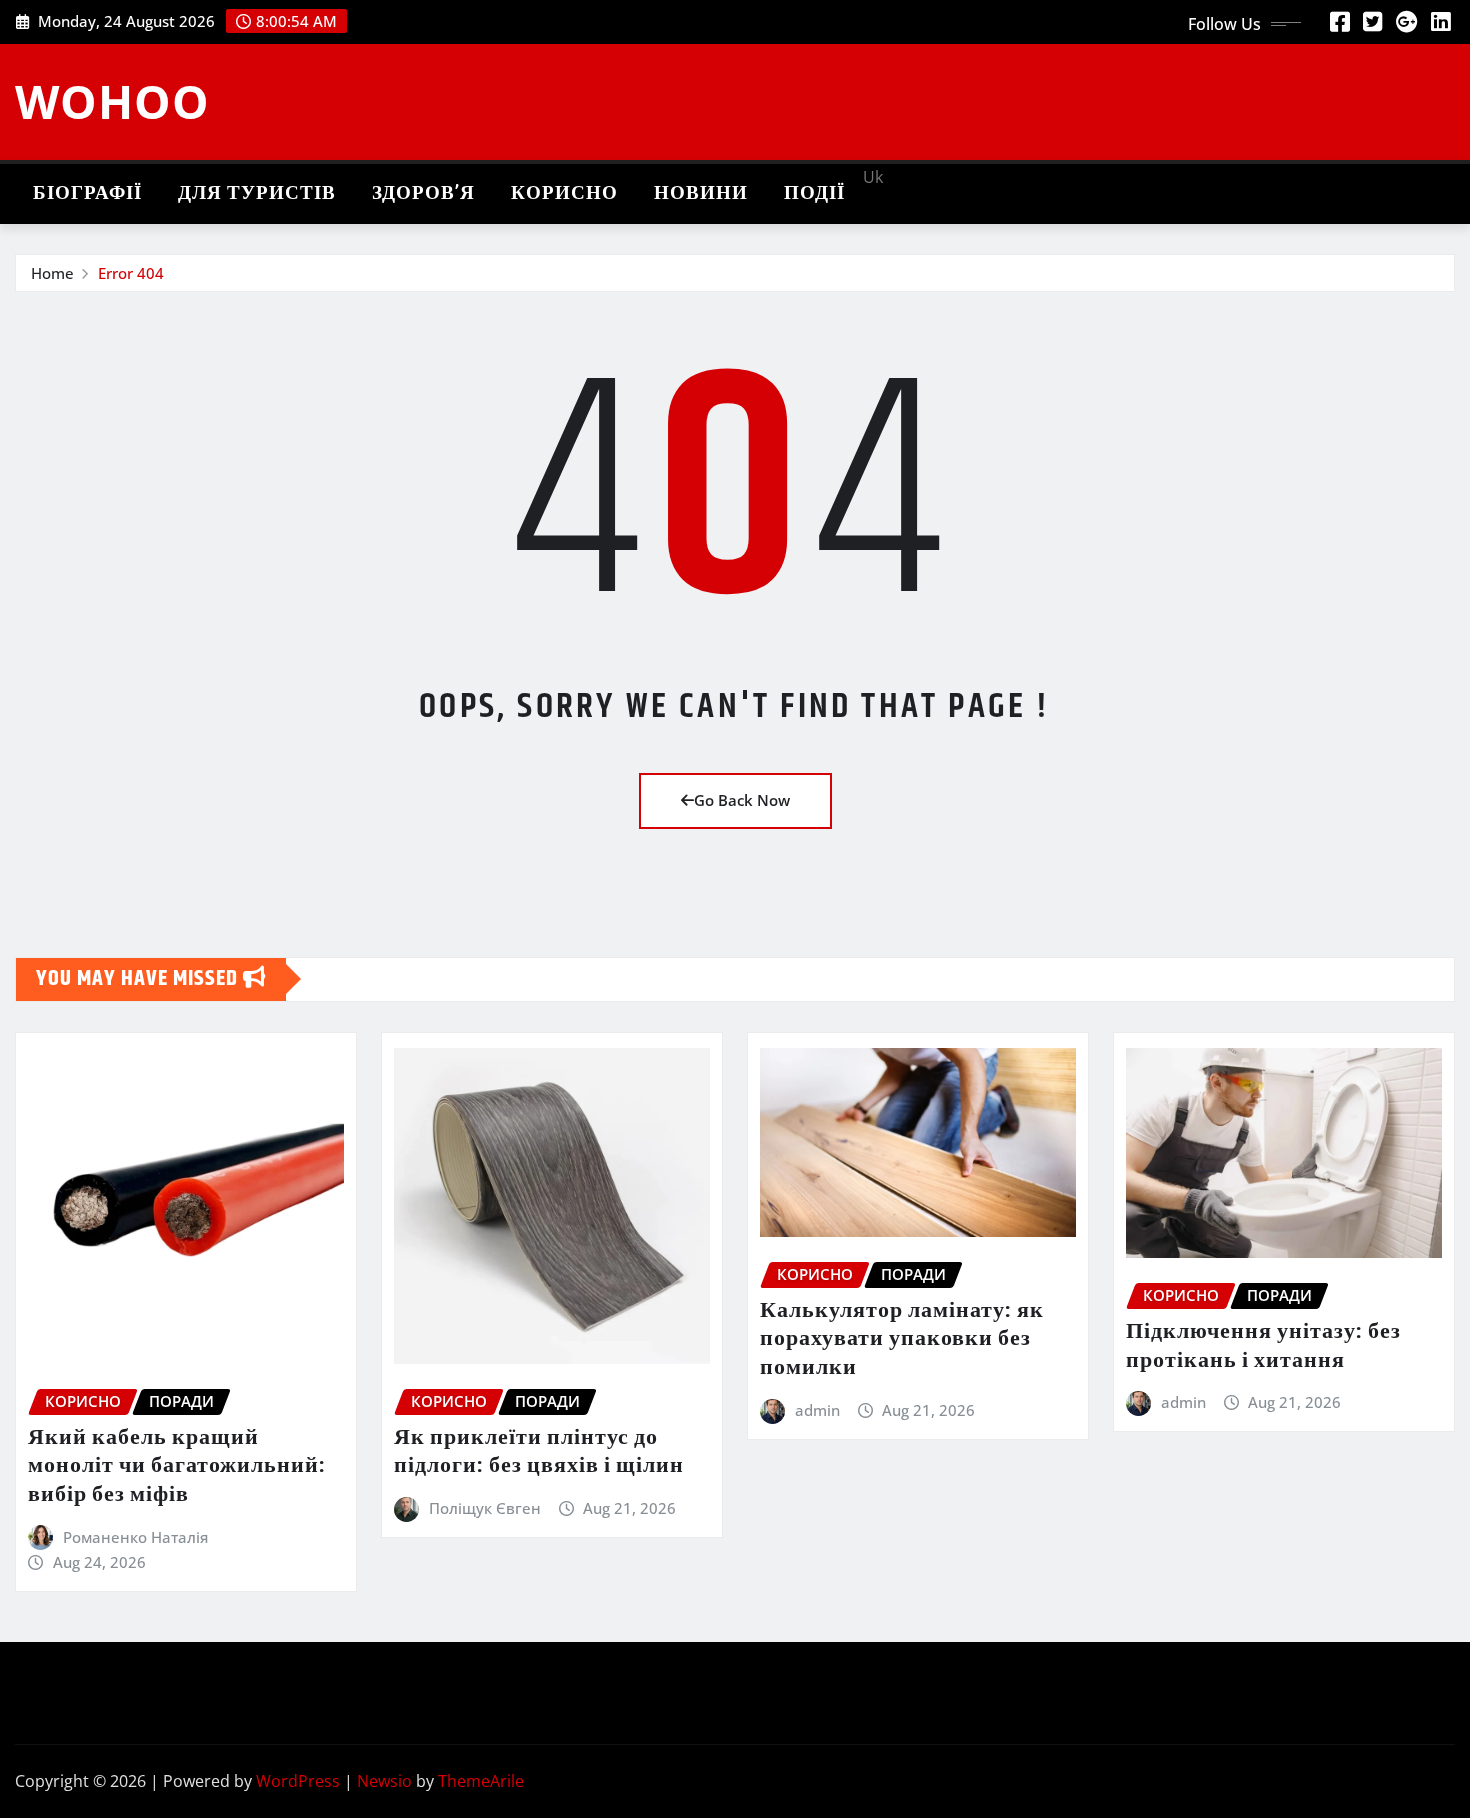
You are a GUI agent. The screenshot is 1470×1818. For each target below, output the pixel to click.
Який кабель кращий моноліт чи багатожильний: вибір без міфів (177, 1466)
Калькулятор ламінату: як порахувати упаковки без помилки (902, 1339)
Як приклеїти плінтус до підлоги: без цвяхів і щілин (539, 1452)
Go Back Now (742, 800)
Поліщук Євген (485, 1508)
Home (52, 273)
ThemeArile (481, 1781)
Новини (701, 193)
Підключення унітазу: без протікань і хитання (1263, 1346)
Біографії (87, 193)
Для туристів (257, 193)
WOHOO (112, 101)
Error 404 (131, 273)
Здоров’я (423, 193)
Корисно (564, 193)
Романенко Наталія (135, 1537)
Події (814, 193)
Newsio (384, 1781)
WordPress (298, 1781)
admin (817, 1410)
